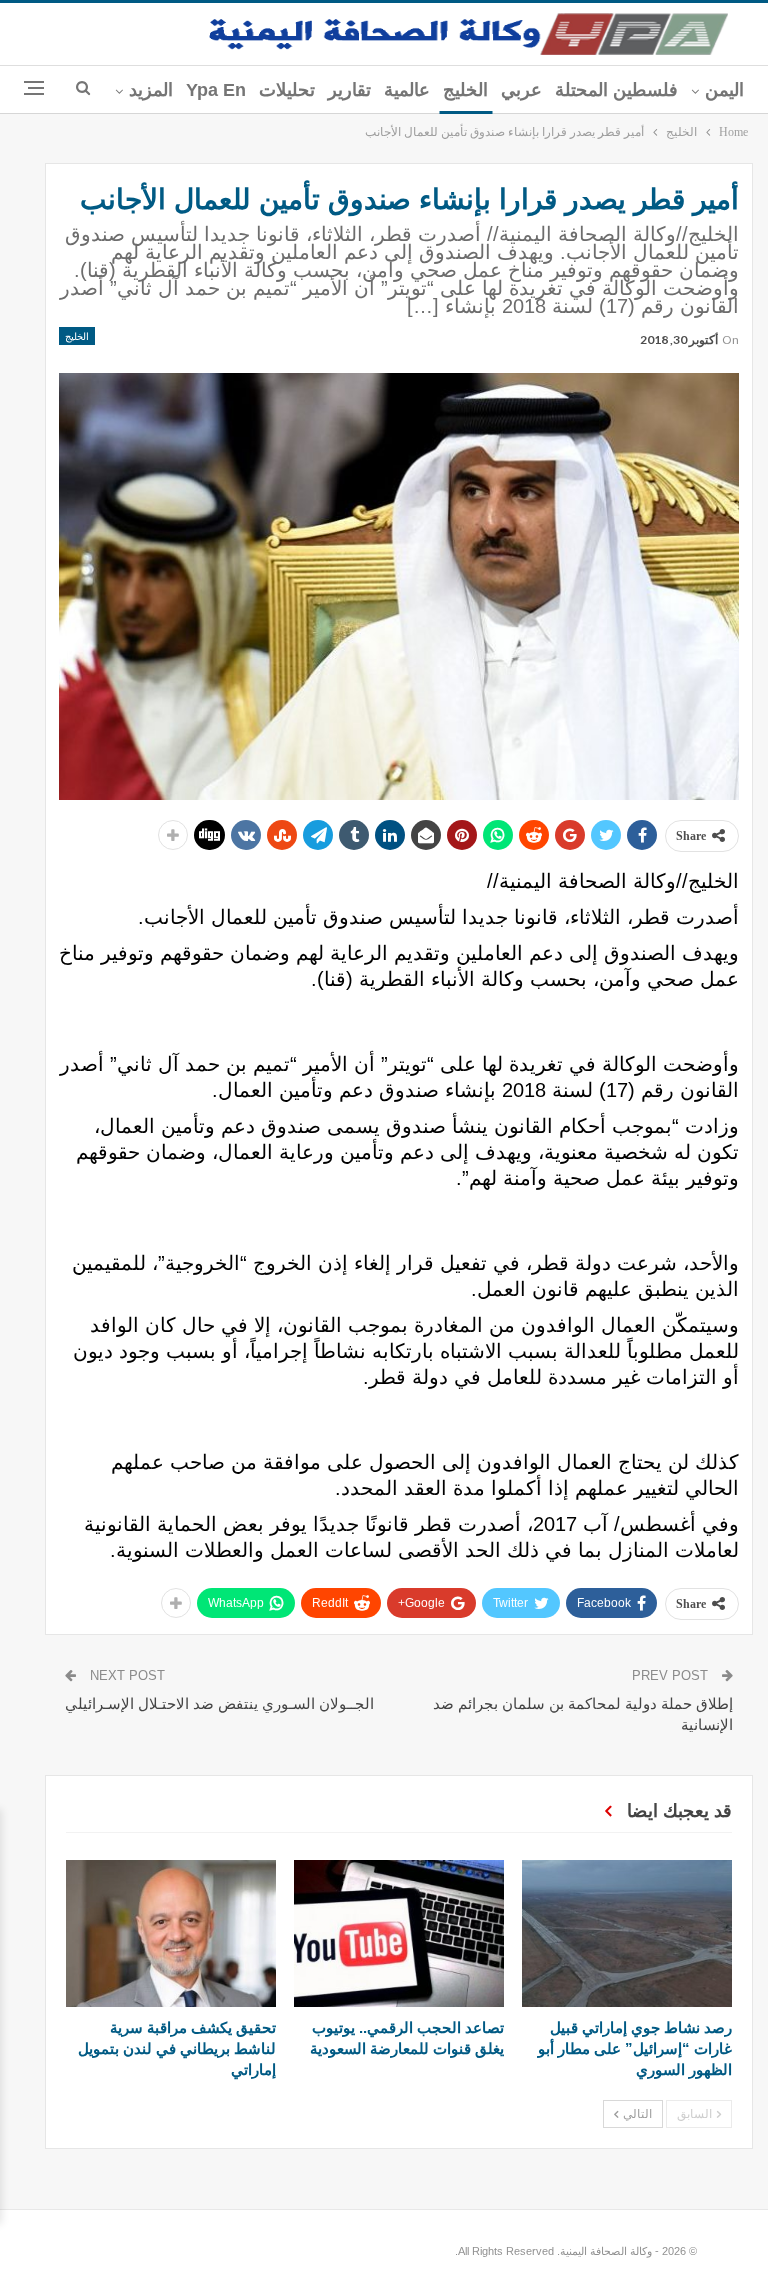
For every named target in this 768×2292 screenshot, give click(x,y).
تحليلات (287, 90)
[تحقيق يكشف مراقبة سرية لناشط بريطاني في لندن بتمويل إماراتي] (171, 1933)
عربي (521, 90)
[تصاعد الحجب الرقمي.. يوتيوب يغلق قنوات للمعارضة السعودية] (399, 1933)
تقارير (349, 90)
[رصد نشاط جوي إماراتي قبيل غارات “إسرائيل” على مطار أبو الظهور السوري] (627, 1933)
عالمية (407, 90)
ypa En (216, 90)
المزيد (151, 90)
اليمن (724, 90)
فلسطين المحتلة (616, 90)
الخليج (465, 90)
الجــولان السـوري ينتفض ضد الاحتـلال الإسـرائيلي (219, 1703)
